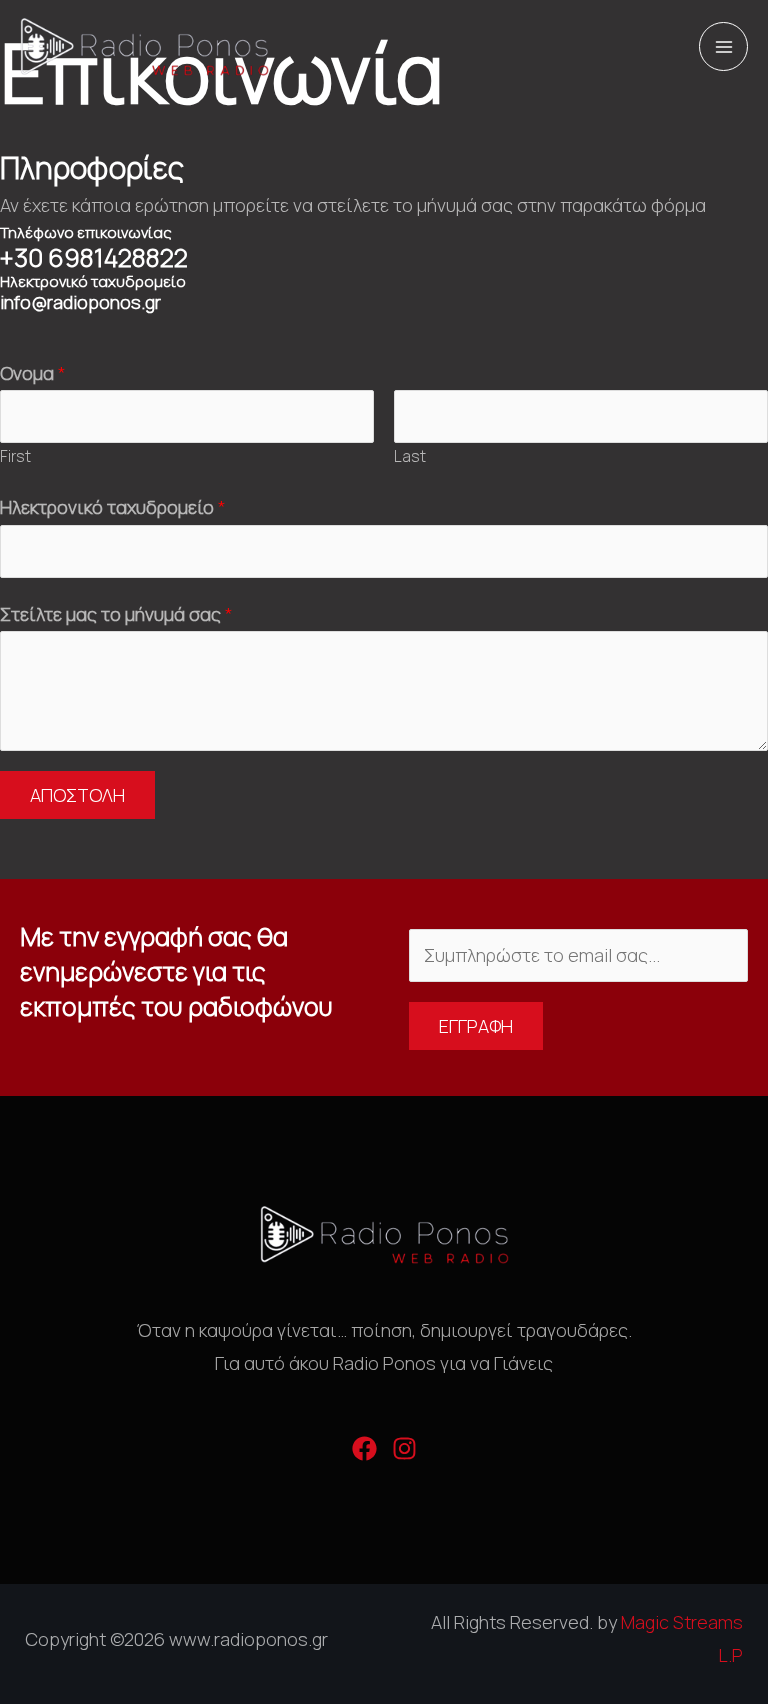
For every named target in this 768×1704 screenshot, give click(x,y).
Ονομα (33, 373)
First (15, 456)
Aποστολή (77, 795)
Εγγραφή (476, 1026)
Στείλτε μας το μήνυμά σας (116, 614)
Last (410, 456)
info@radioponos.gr (80, 302)
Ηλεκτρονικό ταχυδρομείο (113, 507)
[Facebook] (364, 1448)
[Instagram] (404, 1448)
